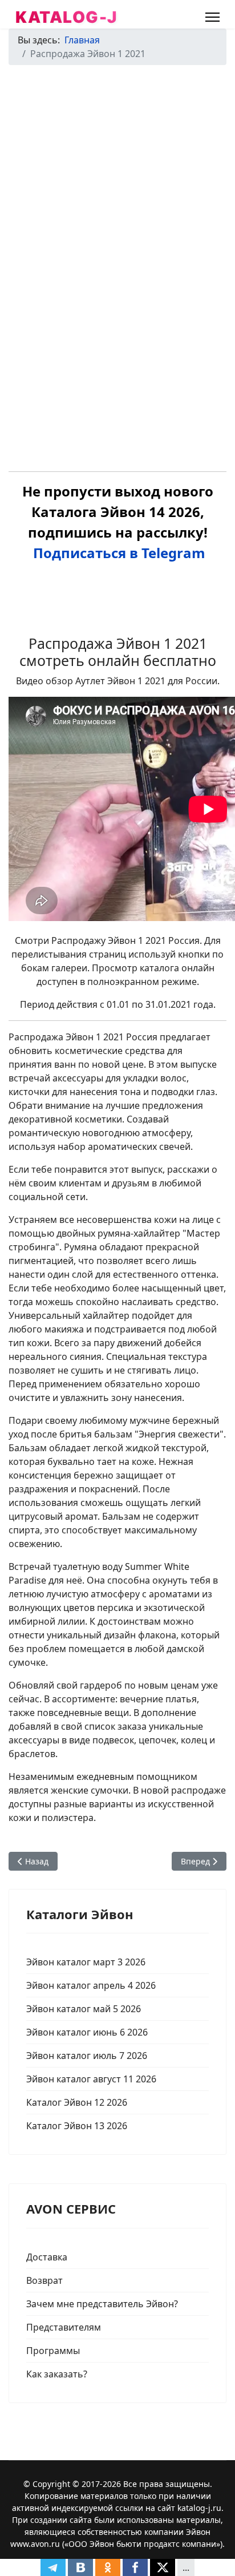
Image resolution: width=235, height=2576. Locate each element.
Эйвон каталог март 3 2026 (86, 1962)
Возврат (44, 2280)
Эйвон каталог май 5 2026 (84, 2009)
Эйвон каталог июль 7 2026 (87, 2056)
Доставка (47, 2257)
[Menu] (212, 17)
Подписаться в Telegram (117, 553)
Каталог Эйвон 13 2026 (77, 2126)
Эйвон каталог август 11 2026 (91, 2079)
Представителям (64, 2327)
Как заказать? (57, 2374)
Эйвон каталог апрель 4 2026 (91, 1985)
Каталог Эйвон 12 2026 (77, 2102)
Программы (53, 2351)
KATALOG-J (66, 17)
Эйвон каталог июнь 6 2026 (87, 2032)
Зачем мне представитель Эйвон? (102, 2304)
